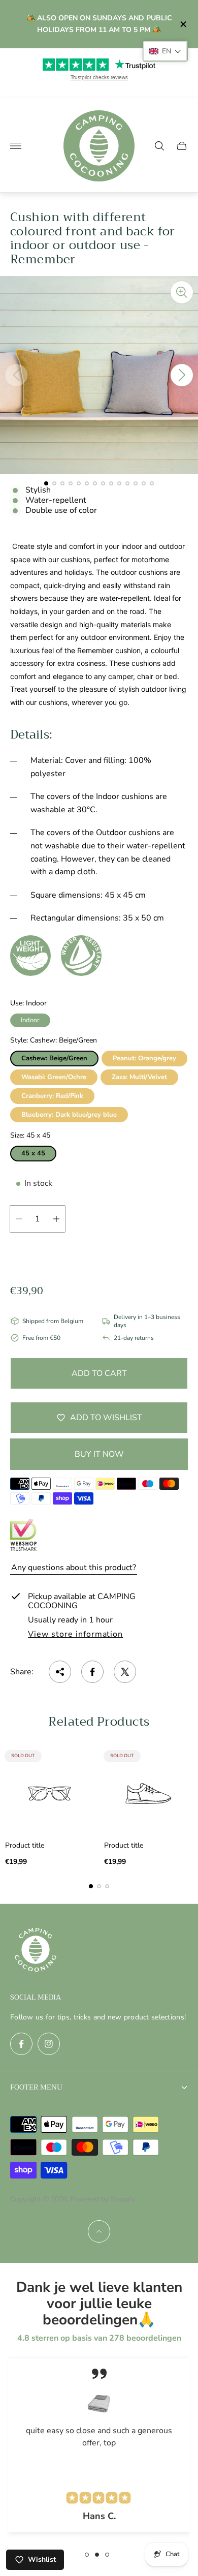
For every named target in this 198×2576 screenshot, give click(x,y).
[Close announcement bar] (183, 24)
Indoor (30, 1020)
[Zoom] (182, 292)
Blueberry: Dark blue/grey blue (69, 1115)
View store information (75, 1635)
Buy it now (99, 1454)
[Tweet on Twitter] (125, 1672)
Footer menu (36, 2087)
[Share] (60, 1672)
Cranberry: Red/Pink (52, 1096)
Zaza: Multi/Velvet (139, 1077)
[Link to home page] (36, 1951)
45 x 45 (33, 1153)
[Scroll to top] (99, 2231)
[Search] (159, 146)
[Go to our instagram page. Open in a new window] (49, 2044)
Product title (25, 1846)
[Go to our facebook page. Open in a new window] (21, 2044)
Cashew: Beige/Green (54, 1058)
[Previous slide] (16, 375)
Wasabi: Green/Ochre (54, 1077)
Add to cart (99, 1373)
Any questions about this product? (74, 1568)
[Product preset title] (49, 1793)
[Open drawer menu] (16, 146)
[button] (46, 483)
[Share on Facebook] (92, 1672)
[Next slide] (182, 375)
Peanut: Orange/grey (144, 1058)
